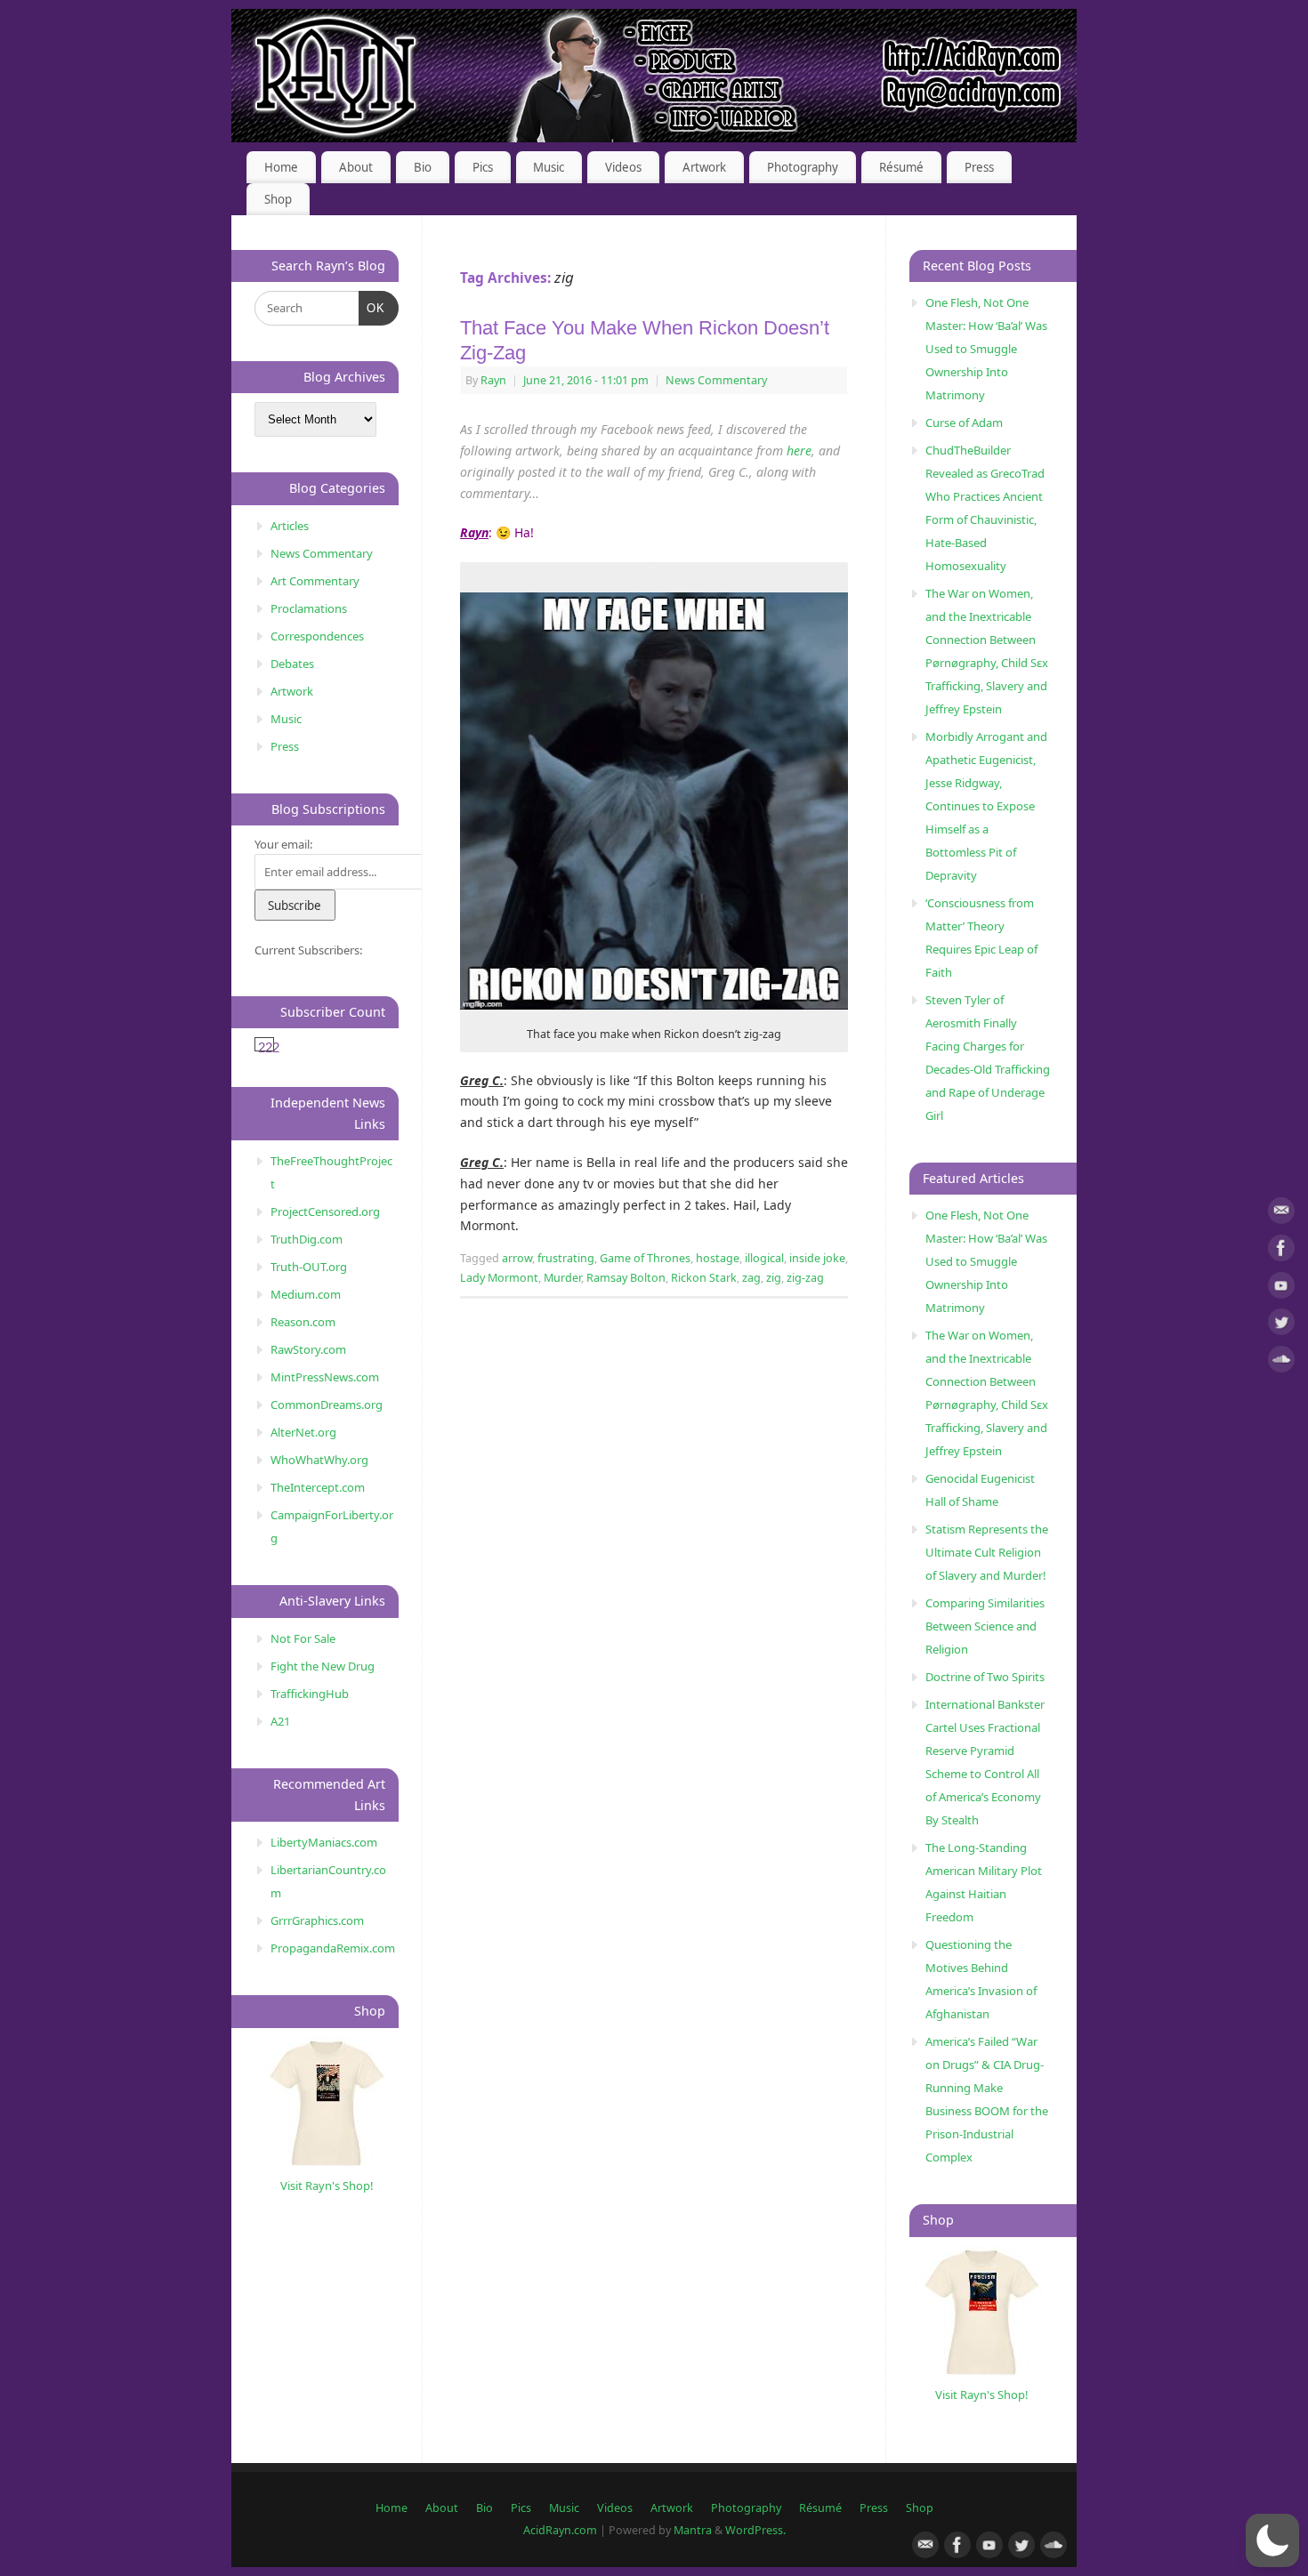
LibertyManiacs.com (324, 1842)
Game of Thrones (645, 1258)
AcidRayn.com (560, 2530)
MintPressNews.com (325, 1377)
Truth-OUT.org (309, 1267)
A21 (280, 1721)
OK (372, 308)
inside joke (817, 1258)
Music (549, 167)
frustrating (566, 1258)
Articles (290, 526)
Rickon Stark (704, 1278)
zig (774, 1278)
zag (751, 1278)
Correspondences (317, 636)
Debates (292, 664)
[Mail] (1281, 1214)
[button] (1272, 2540)
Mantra (693, 2530)
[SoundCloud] (1281, 1362)
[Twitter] (1281, 1325)
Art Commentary (315, 581)
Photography (803, 167)
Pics (483, 167)
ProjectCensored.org (325, 1212)
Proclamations (309, 608)
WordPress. (755, 2530)
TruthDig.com (307, 1239)
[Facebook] (1281, 1251)
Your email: (283, 844)
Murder (562, 1278)
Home (281, 167)
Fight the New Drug (323, 1666)
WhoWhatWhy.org (319, 1460)
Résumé (901, 167)
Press (979, 167)
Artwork (704, 167)
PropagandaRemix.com (333, 1948)
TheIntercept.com (318, 1487)
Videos (623, 167)
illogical (764, 1258)
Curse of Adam (964, 423)
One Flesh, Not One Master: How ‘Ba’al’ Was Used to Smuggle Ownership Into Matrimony (986, 349)
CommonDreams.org (327, 1405)
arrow (517, 1258)
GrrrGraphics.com (317, 1920)
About (356, 167)
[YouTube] (1281, 1288)
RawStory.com (308, 1349)
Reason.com (303, 1322)
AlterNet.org (303, 1432)
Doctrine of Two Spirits (985, 1677)
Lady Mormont (499, 1278)
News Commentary (716, 380)
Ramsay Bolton (626, 1278)
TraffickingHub (310, 1694)
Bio (423, 167)
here (799, 451)
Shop (278, 199)
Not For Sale (303, 1638)
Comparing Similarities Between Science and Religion (985, 1626)
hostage (718, 1258)
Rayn (493, 380)
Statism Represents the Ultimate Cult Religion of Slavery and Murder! (987, 1552)
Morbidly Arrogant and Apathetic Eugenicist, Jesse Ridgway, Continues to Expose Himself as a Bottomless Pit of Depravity (986, 806)
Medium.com (306, 1294)
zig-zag (805, 1278)
